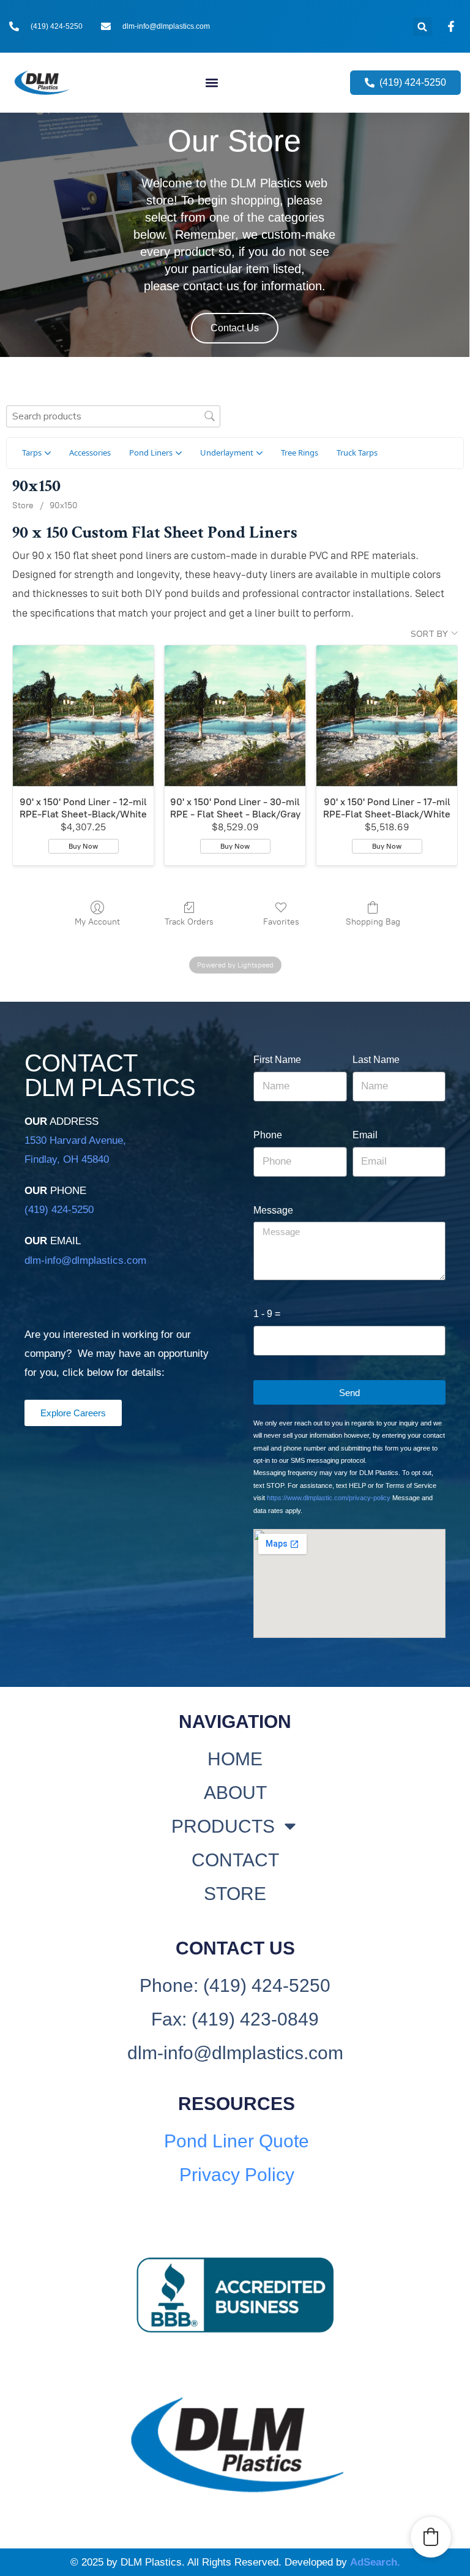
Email (365, 1135)
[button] (423, 27)
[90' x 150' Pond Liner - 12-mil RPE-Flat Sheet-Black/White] (83, 716)
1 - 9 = (267, 1314)
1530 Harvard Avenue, (75, 1140)
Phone (268, 1135)
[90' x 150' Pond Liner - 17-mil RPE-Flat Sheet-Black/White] (387, 716)
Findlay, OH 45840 (67, 1159)
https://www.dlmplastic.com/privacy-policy (329, 1498)
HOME (235, 1759)
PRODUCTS (223, 1826)
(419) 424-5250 (59, 1210)
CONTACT (235, 1860)
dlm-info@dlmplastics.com (85, 1260)
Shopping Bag (373, 922)
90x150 (64, 505)
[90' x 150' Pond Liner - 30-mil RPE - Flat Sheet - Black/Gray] (235, 716)
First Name (277, 1060)
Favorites (281, 922)
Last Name (376, 1060)
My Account (97, 922)
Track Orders (189, 922)
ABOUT (235, 1793)
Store (23, 505)
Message (273, 1210)
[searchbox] (113, 416)
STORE (235, 1894)
